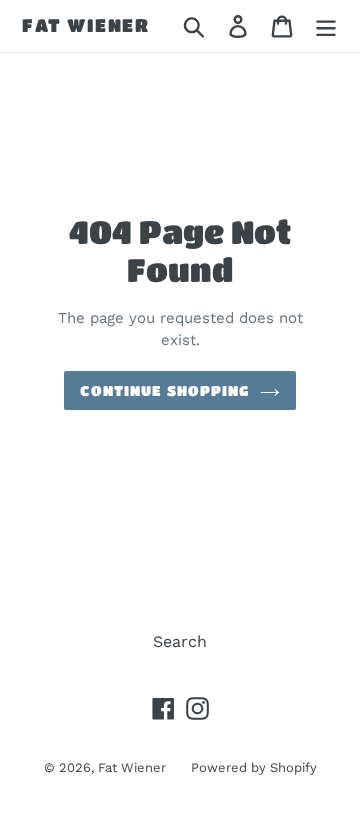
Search (180, 641)
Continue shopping (164, 390)
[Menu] (326, 26)
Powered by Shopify (254, 767)
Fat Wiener (86, 25)
